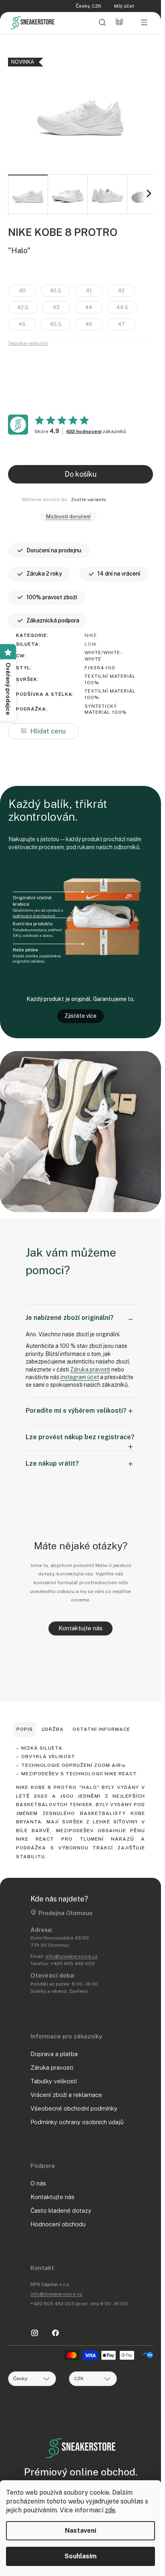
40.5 (55, 291)
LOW (91, 644)
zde (110, 2510)
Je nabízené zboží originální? (70, 1318)
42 (121, 291)
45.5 (56, 324)
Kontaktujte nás (80, 1628)
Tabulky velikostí (54, 2081)
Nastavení (80, 2531)
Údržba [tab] (53, 1729)
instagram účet (80, 1377)
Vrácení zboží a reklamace (66, 2095)
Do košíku (80, 474)
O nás (38, 2183)
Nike (91, 635)
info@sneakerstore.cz (72, 1956)
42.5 (23, 307)
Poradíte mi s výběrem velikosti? (76, 1411)
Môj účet (124, 6)
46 (89, 324)
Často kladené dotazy (61, 2210)
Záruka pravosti (90, 1370)
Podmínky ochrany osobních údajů (77, 2122)
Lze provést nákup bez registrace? (80, 1437)
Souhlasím (80, 2556)
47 (121, 324)
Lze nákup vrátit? (52, 1463)
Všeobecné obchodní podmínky (74, 2108)
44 (89, 307)
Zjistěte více (80, 1016)
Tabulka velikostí (28, 343)
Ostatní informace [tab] (101, 1729)
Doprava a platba (54, 2054)
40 (22, 291)
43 (56, 307)
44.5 (122, 307)
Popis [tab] (25, 1729)
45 (22, 324)
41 (89, 291)
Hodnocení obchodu (58, 2224)
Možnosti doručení (68, 517)
